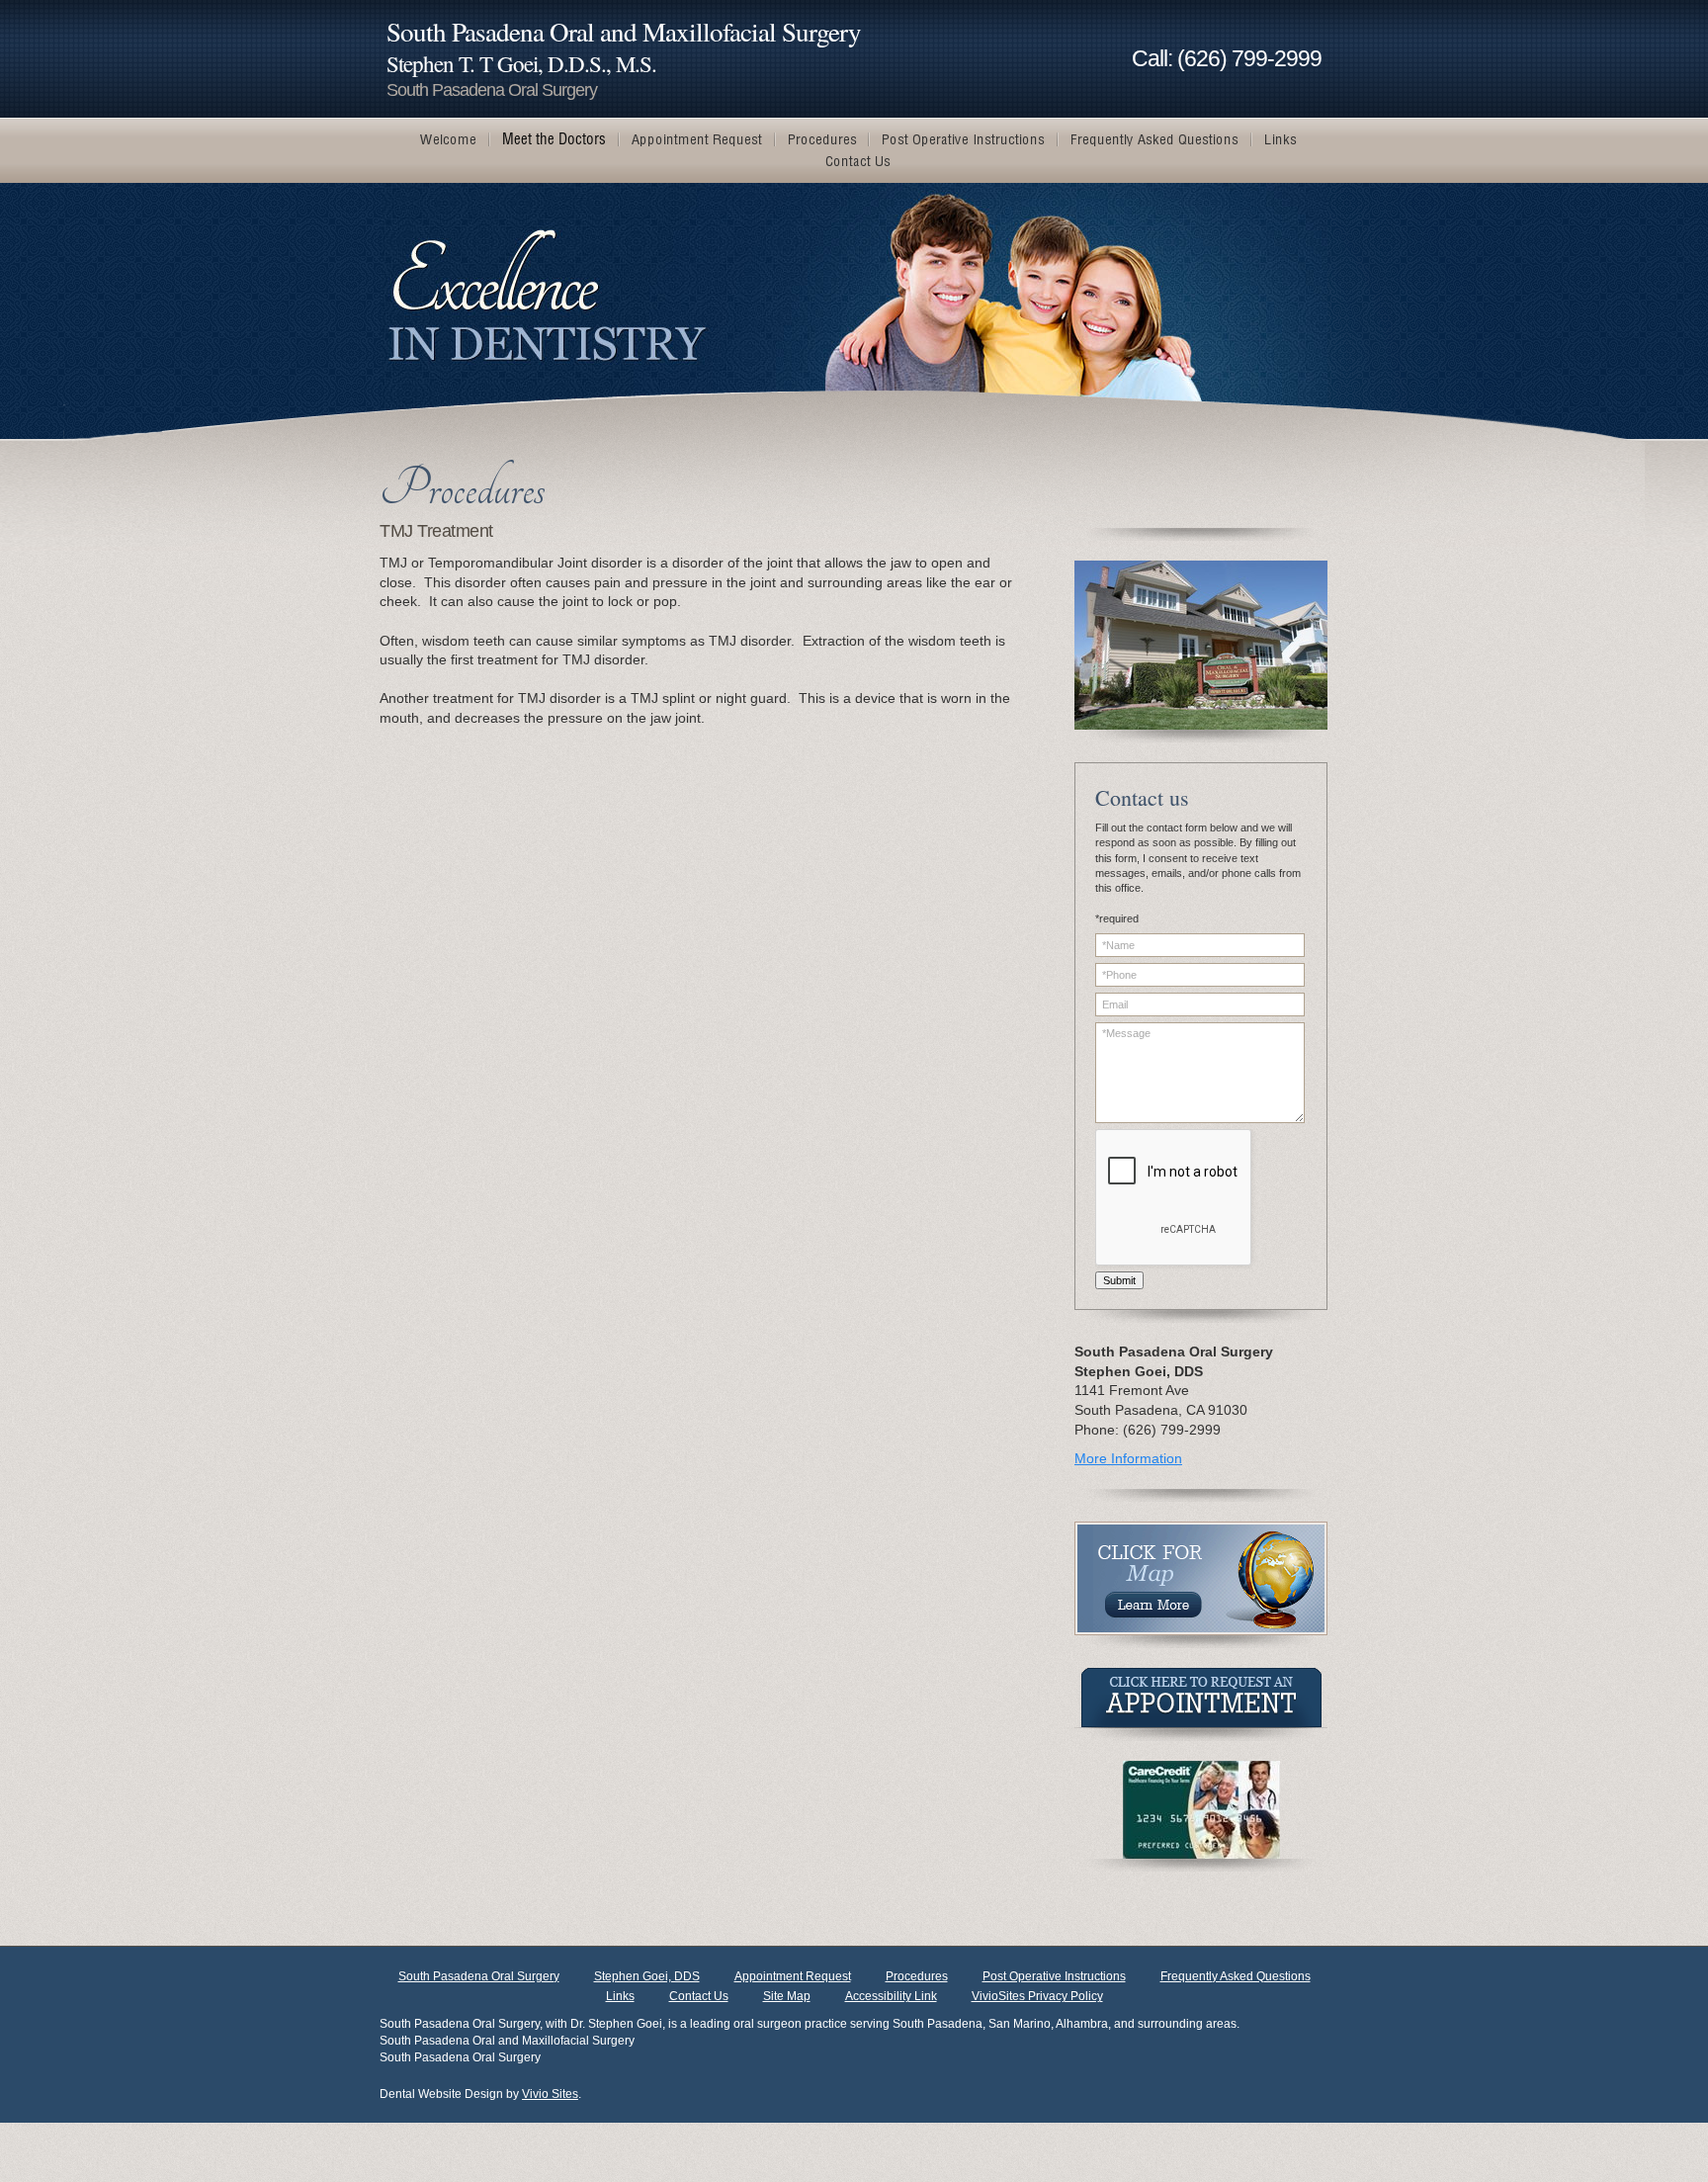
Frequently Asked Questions (1236, 1976)
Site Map (787, 1996)
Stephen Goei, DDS (647, 1976)
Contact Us (699, 1996)
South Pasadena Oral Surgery (479, 1976)
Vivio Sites (550, 2094)
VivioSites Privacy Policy (1037, 1996)
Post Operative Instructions (1054, 1976)
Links (620, 1996)
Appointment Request (793, 1976)
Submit (1119, 1280)
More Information (1128, 1458)
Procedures (917, 1976)
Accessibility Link (891, 1996)
